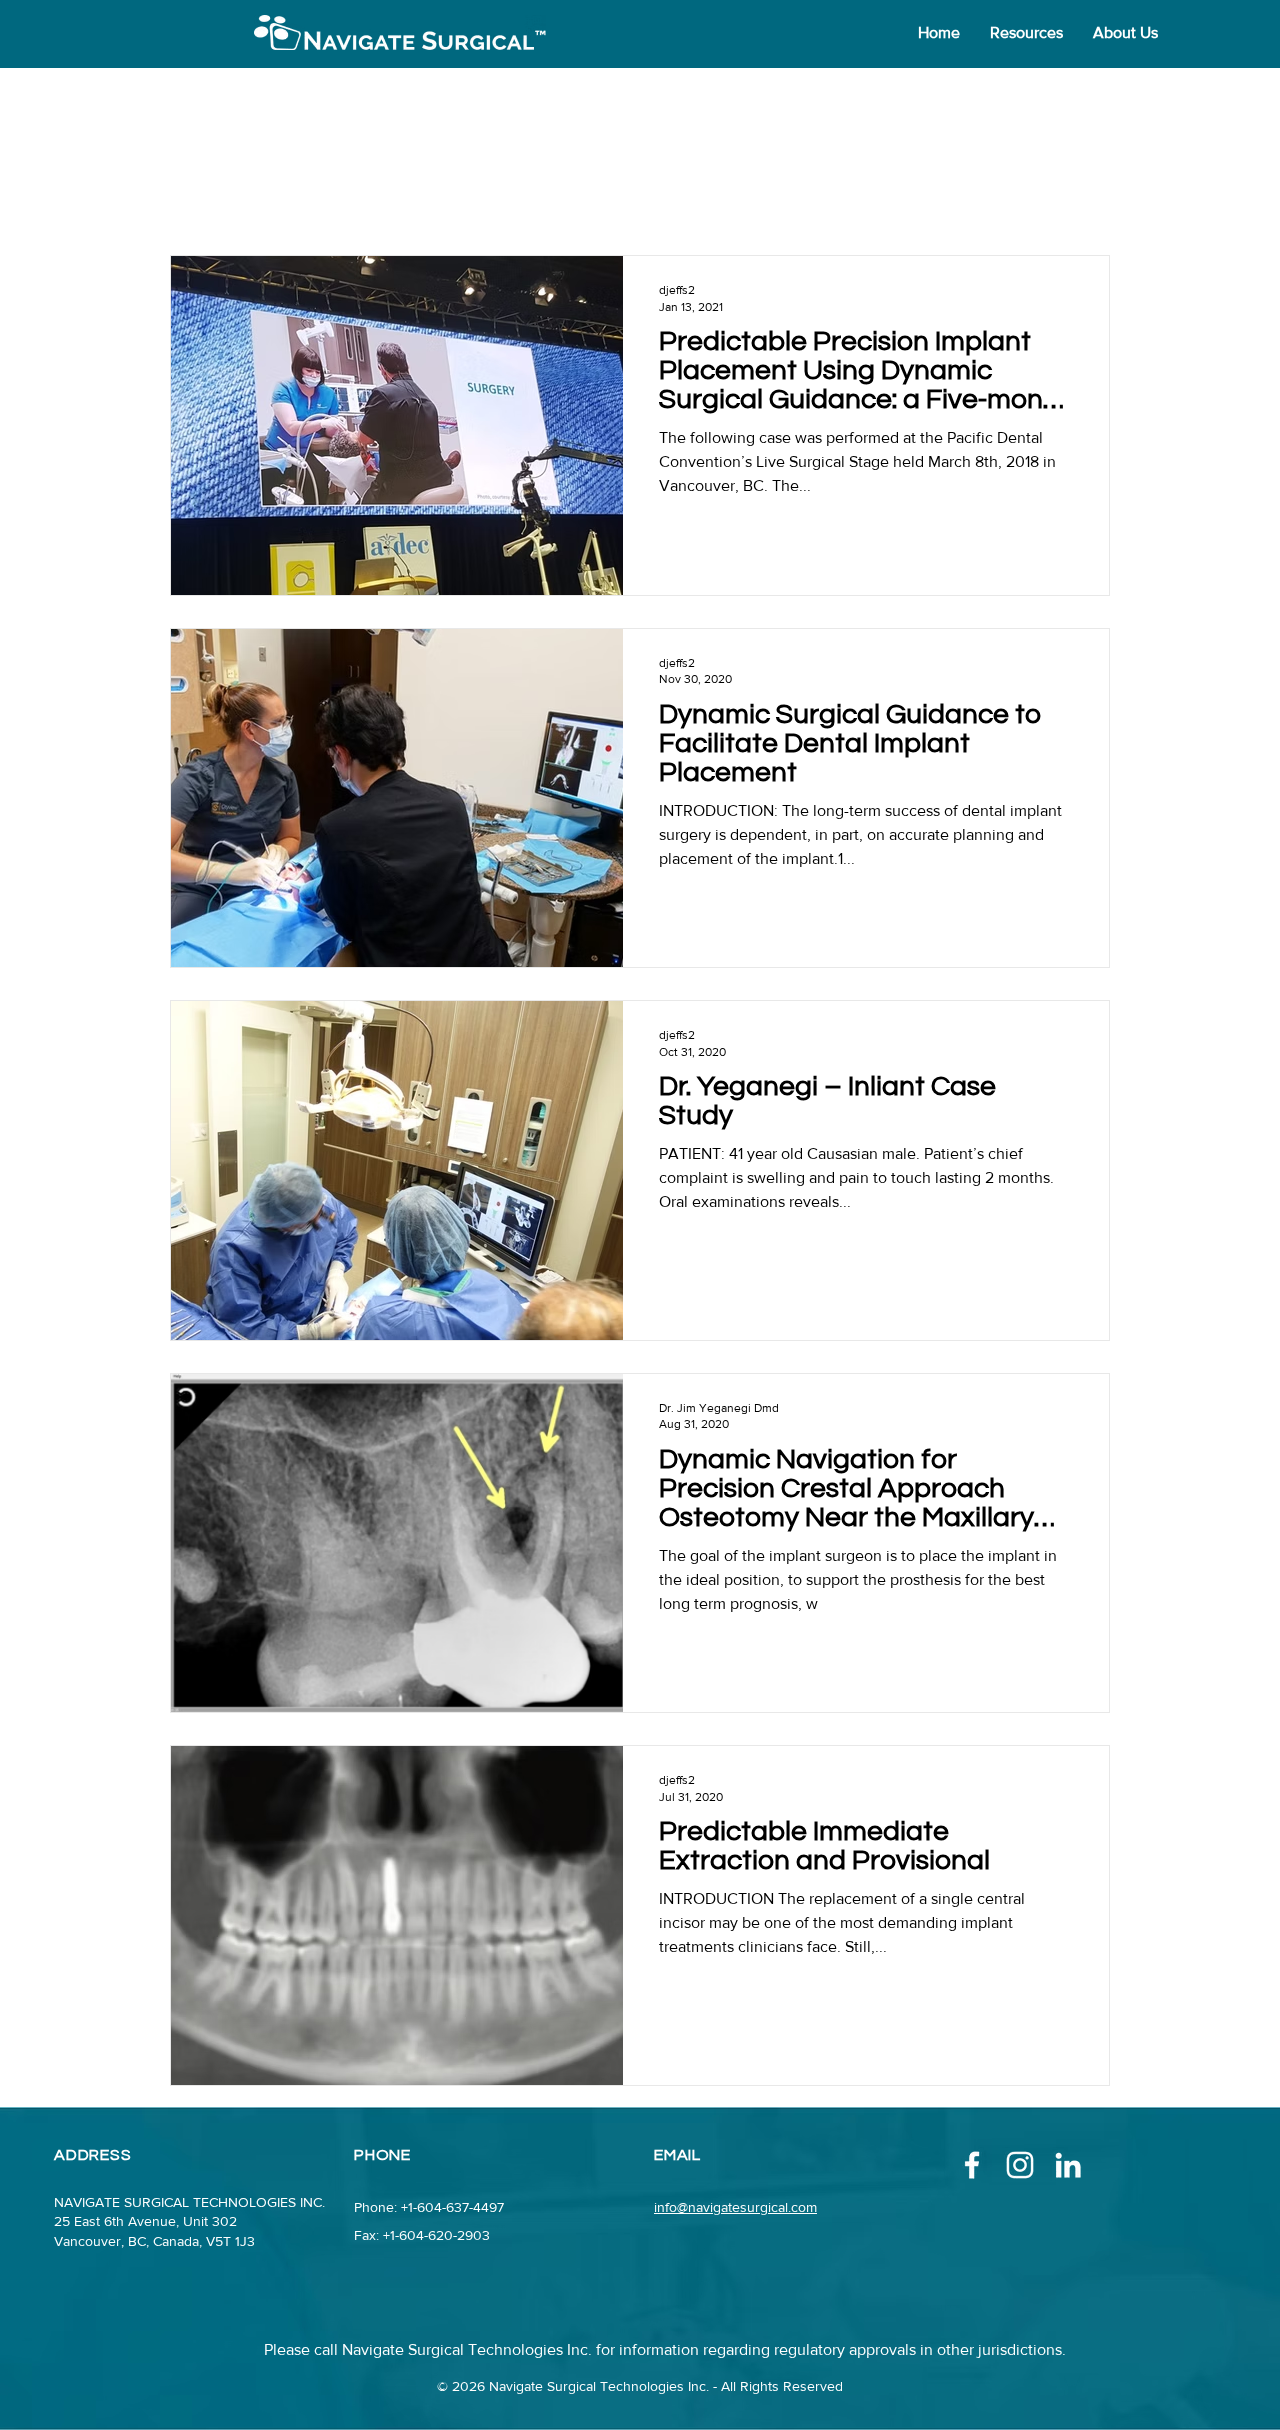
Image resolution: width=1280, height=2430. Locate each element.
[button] (1026, 33)
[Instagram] (1020, 2165)
